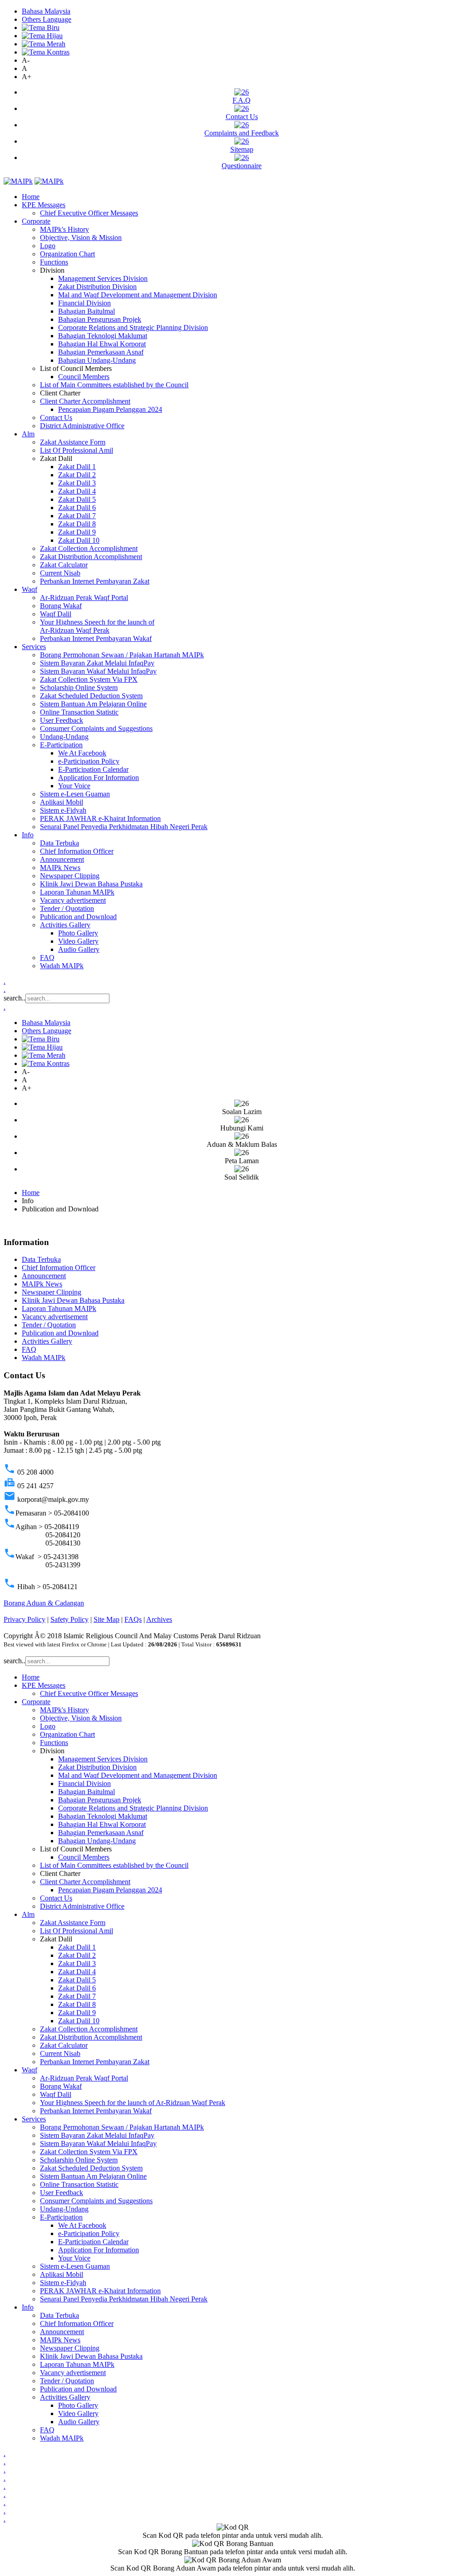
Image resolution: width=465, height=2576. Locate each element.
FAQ (47, 958)
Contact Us (242, 117)
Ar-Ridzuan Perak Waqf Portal (84, 598)
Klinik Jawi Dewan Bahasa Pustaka (91, 884)
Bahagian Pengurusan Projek (100, 319)
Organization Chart (67, 254)
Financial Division (84, 303)
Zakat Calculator (64, 565)
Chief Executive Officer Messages (89, 213)
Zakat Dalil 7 (77, 516)
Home (31, 197)
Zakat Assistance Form (73, 442)
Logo (48, 246)
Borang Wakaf (61, 606)
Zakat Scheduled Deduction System (91, 696)
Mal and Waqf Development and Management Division (138, 295)
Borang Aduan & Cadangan (44, 1603)
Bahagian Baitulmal (87, 311)
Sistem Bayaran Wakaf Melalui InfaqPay (98, 671)
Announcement (62, 859)
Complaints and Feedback (242, 133)
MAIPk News (60, 868)
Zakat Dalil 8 (77, 524)
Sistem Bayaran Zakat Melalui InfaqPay (97, 663)
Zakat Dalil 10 (79, 540)
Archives (159, 1619)
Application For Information (99, 778)
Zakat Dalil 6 (77, 508)
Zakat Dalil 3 (77, 483)
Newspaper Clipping (70, 876)
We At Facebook (82, 753)
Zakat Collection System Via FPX (89, 679)
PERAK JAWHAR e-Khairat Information (100, 818)
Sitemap (242, 149)
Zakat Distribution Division (97, 287)
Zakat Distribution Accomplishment (91, 557)
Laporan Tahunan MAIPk (77, 892)
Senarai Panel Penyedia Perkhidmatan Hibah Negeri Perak (124, 827)
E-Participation (61, 745)
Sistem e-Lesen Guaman (75, 794)
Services (34, 647)
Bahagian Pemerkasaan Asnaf (101, 352)
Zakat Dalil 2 (77, 475)
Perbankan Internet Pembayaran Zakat (95, 581)
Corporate (36, 221)
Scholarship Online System (79, 688)
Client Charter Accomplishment (85, 401)
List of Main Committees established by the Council (114, 385)
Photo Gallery (78, 933)
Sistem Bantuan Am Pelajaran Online (93, 704)
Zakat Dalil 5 (77, 499)
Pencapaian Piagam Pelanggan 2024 (110, 409)
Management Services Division (103, 278)
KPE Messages (44, 205)
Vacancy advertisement (73, 900)
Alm (28, 434)
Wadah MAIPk (62, 966)
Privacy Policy (25, 1619)
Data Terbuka (59, 843)
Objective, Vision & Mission (81, 238)
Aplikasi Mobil (62, 802)
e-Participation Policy (89, 761)
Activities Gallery (65, 925)
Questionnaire (242, 166)
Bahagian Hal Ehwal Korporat (102, 344)
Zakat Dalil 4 (77, 491)
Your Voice (74, 786)
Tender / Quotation (67, 908)
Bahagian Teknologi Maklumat (103, 336)
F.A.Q (242, 100)
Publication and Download (78, 917)
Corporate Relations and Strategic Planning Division (133, 328)
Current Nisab (60, 573)
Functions (54, 262)
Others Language (47, 19)
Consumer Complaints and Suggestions (96, 728)
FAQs (133, 1619)
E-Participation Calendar (93, 769)
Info (28, 835)
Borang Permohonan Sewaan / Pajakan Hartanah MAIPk (122, 655)
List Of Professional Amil (77, 450)
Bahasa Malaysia (46, 11)
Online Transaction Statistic (79, 712)
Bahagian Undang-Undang (97, 360)
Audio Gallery (79, 949)
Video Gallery (78, 941)
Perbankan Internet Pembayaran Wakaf (96, 638)
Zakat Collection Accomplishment (89, 548)
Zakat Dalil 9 (77, 532)
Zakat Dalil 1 (77, 467)
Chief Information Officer (77, 851)
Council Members (84, 377)
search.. (15, 998)
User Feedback (62, 720)
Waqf (30, 589)
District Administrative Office (82, 426)
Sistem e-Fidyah (63, 810)
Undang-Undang (64, 737)
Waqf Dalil (56, 614)
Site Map (106, 1619)
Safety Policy (69, 1619)
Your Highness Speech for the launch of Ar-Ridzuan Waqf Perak (97, 626)
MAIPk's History (64, 229)
